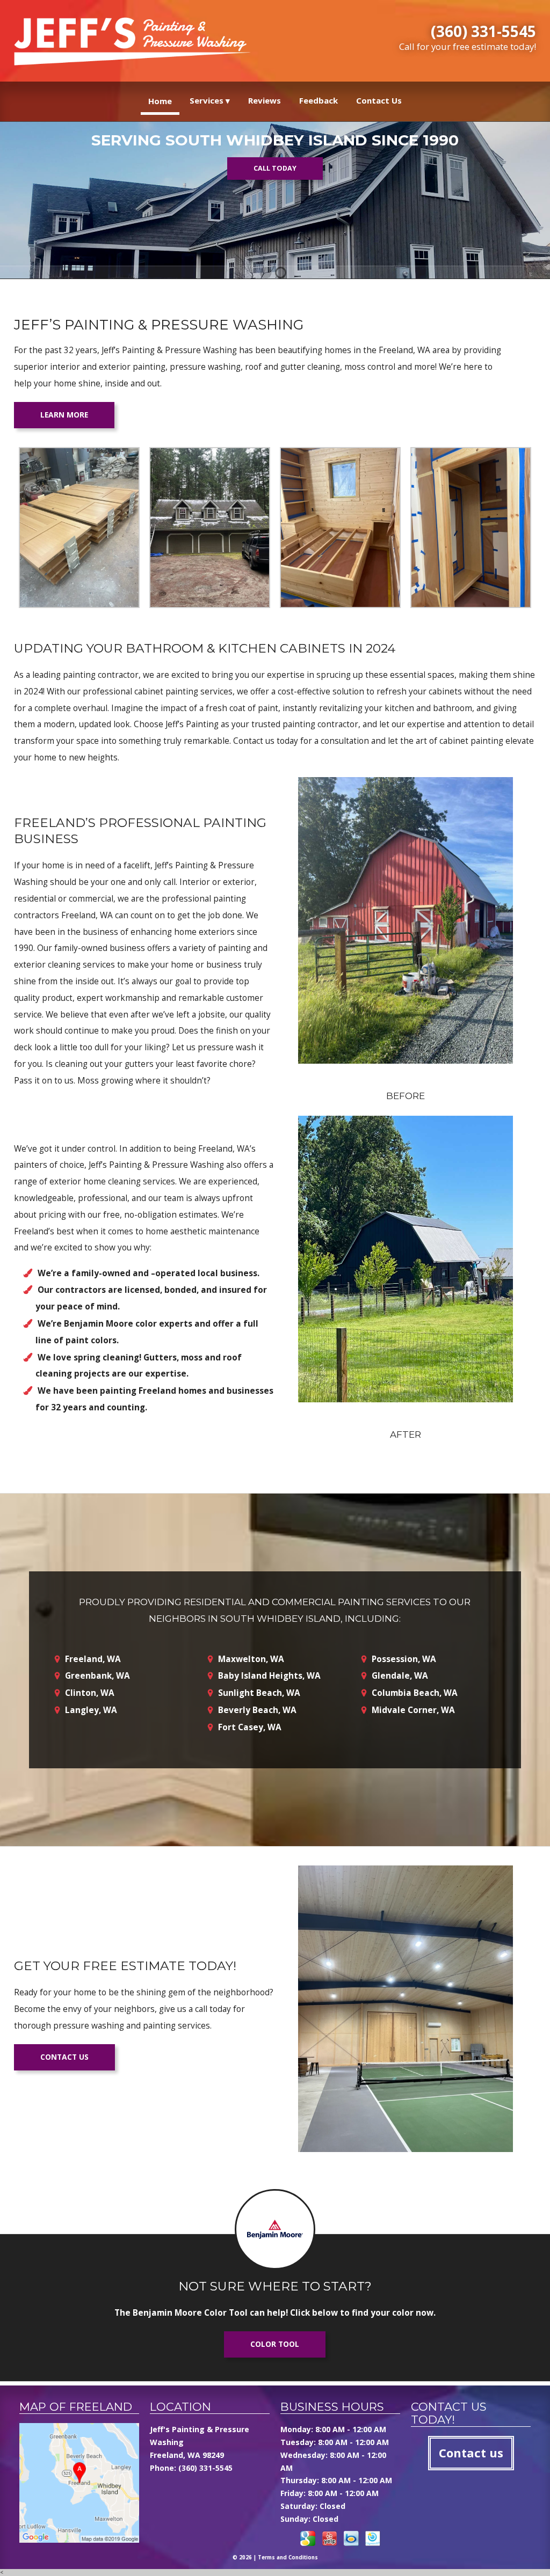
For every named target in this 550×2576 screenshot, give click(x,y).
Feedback (319, 100)
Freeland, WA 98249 (187, 2455)
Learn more (64, 415)
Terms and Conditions (288, 2557)
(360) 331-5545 (483, 31)
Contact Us (379, 100)
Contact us (64, 2057)
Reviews (265, 100)
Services (207, 100)
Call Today (275, 168)
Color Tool (275, 2344)
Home (160, 101)
